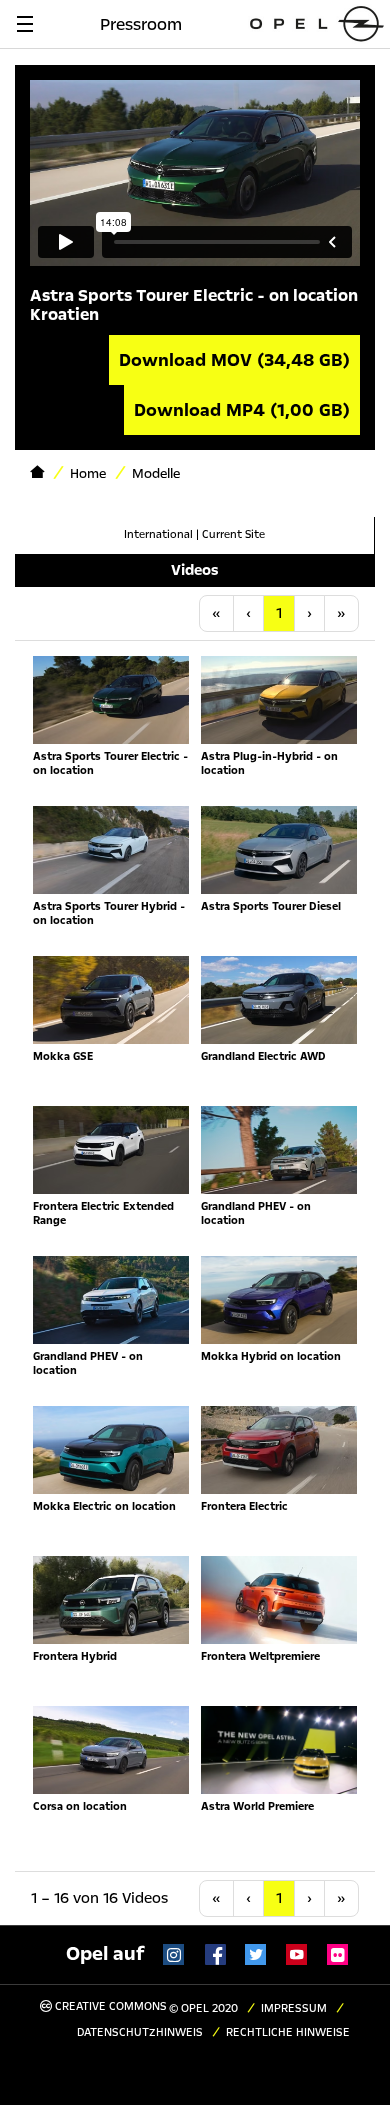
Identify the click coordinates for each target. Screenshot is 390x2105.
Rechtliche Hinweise (288, 2032)
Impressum (294, 2008)
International (158, 534)
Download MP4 (242, 410)
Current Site (233, 534)
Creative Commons (109, 2006)
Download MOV (234, 360)
